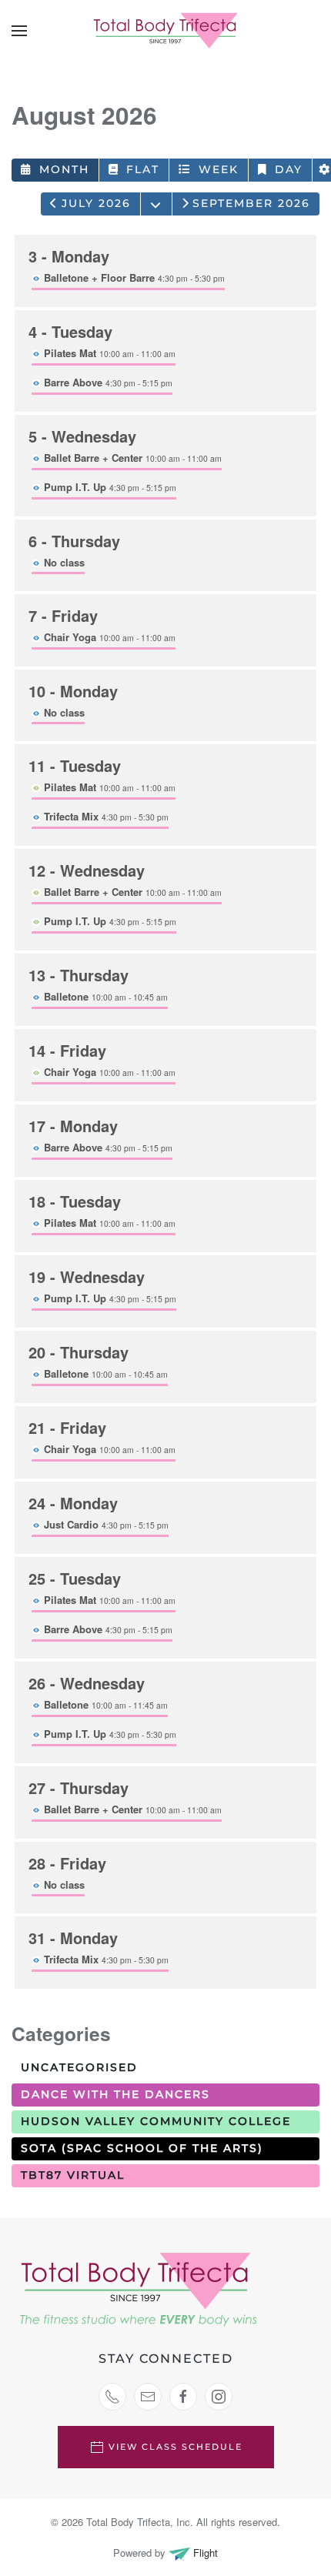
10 (73, 691)
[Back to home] (165, 31)
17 (73, 1126)
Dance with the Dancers (115, 2094)
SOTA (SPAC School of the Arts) (142, 2148)
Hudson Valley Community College (156, 2121)
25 (75, 1578)
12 (87, 870)
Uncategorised (79, 2067)
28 (67, 1863)
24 (73, 1503)
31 (73, 1938)
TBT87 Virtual (73, 2175)
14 (67, 1050)
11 (75, 765)
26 (87, 1683)
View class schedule (176, 2447)
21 (67, 1427)
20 (79, 1352)
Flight (204, 2553)
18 (75, 1201)
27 (79, 1787)
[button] (19, 31)
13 (79, 975)
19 (87, 1276)
